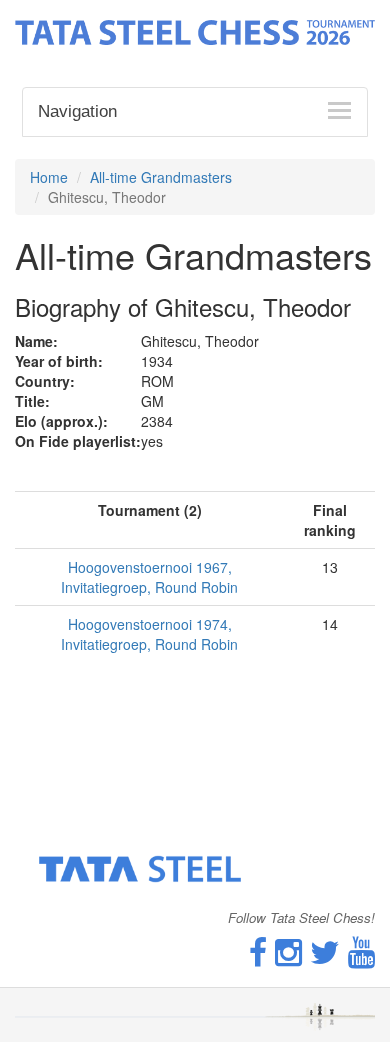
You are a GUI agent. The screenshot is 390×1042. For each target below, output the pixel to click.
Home (49, 177)
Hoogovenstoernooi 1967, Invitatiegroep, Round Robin (149, 577)
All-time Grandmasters (161, 177)
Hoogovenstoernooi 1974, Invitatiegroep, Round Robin (149, 634)
